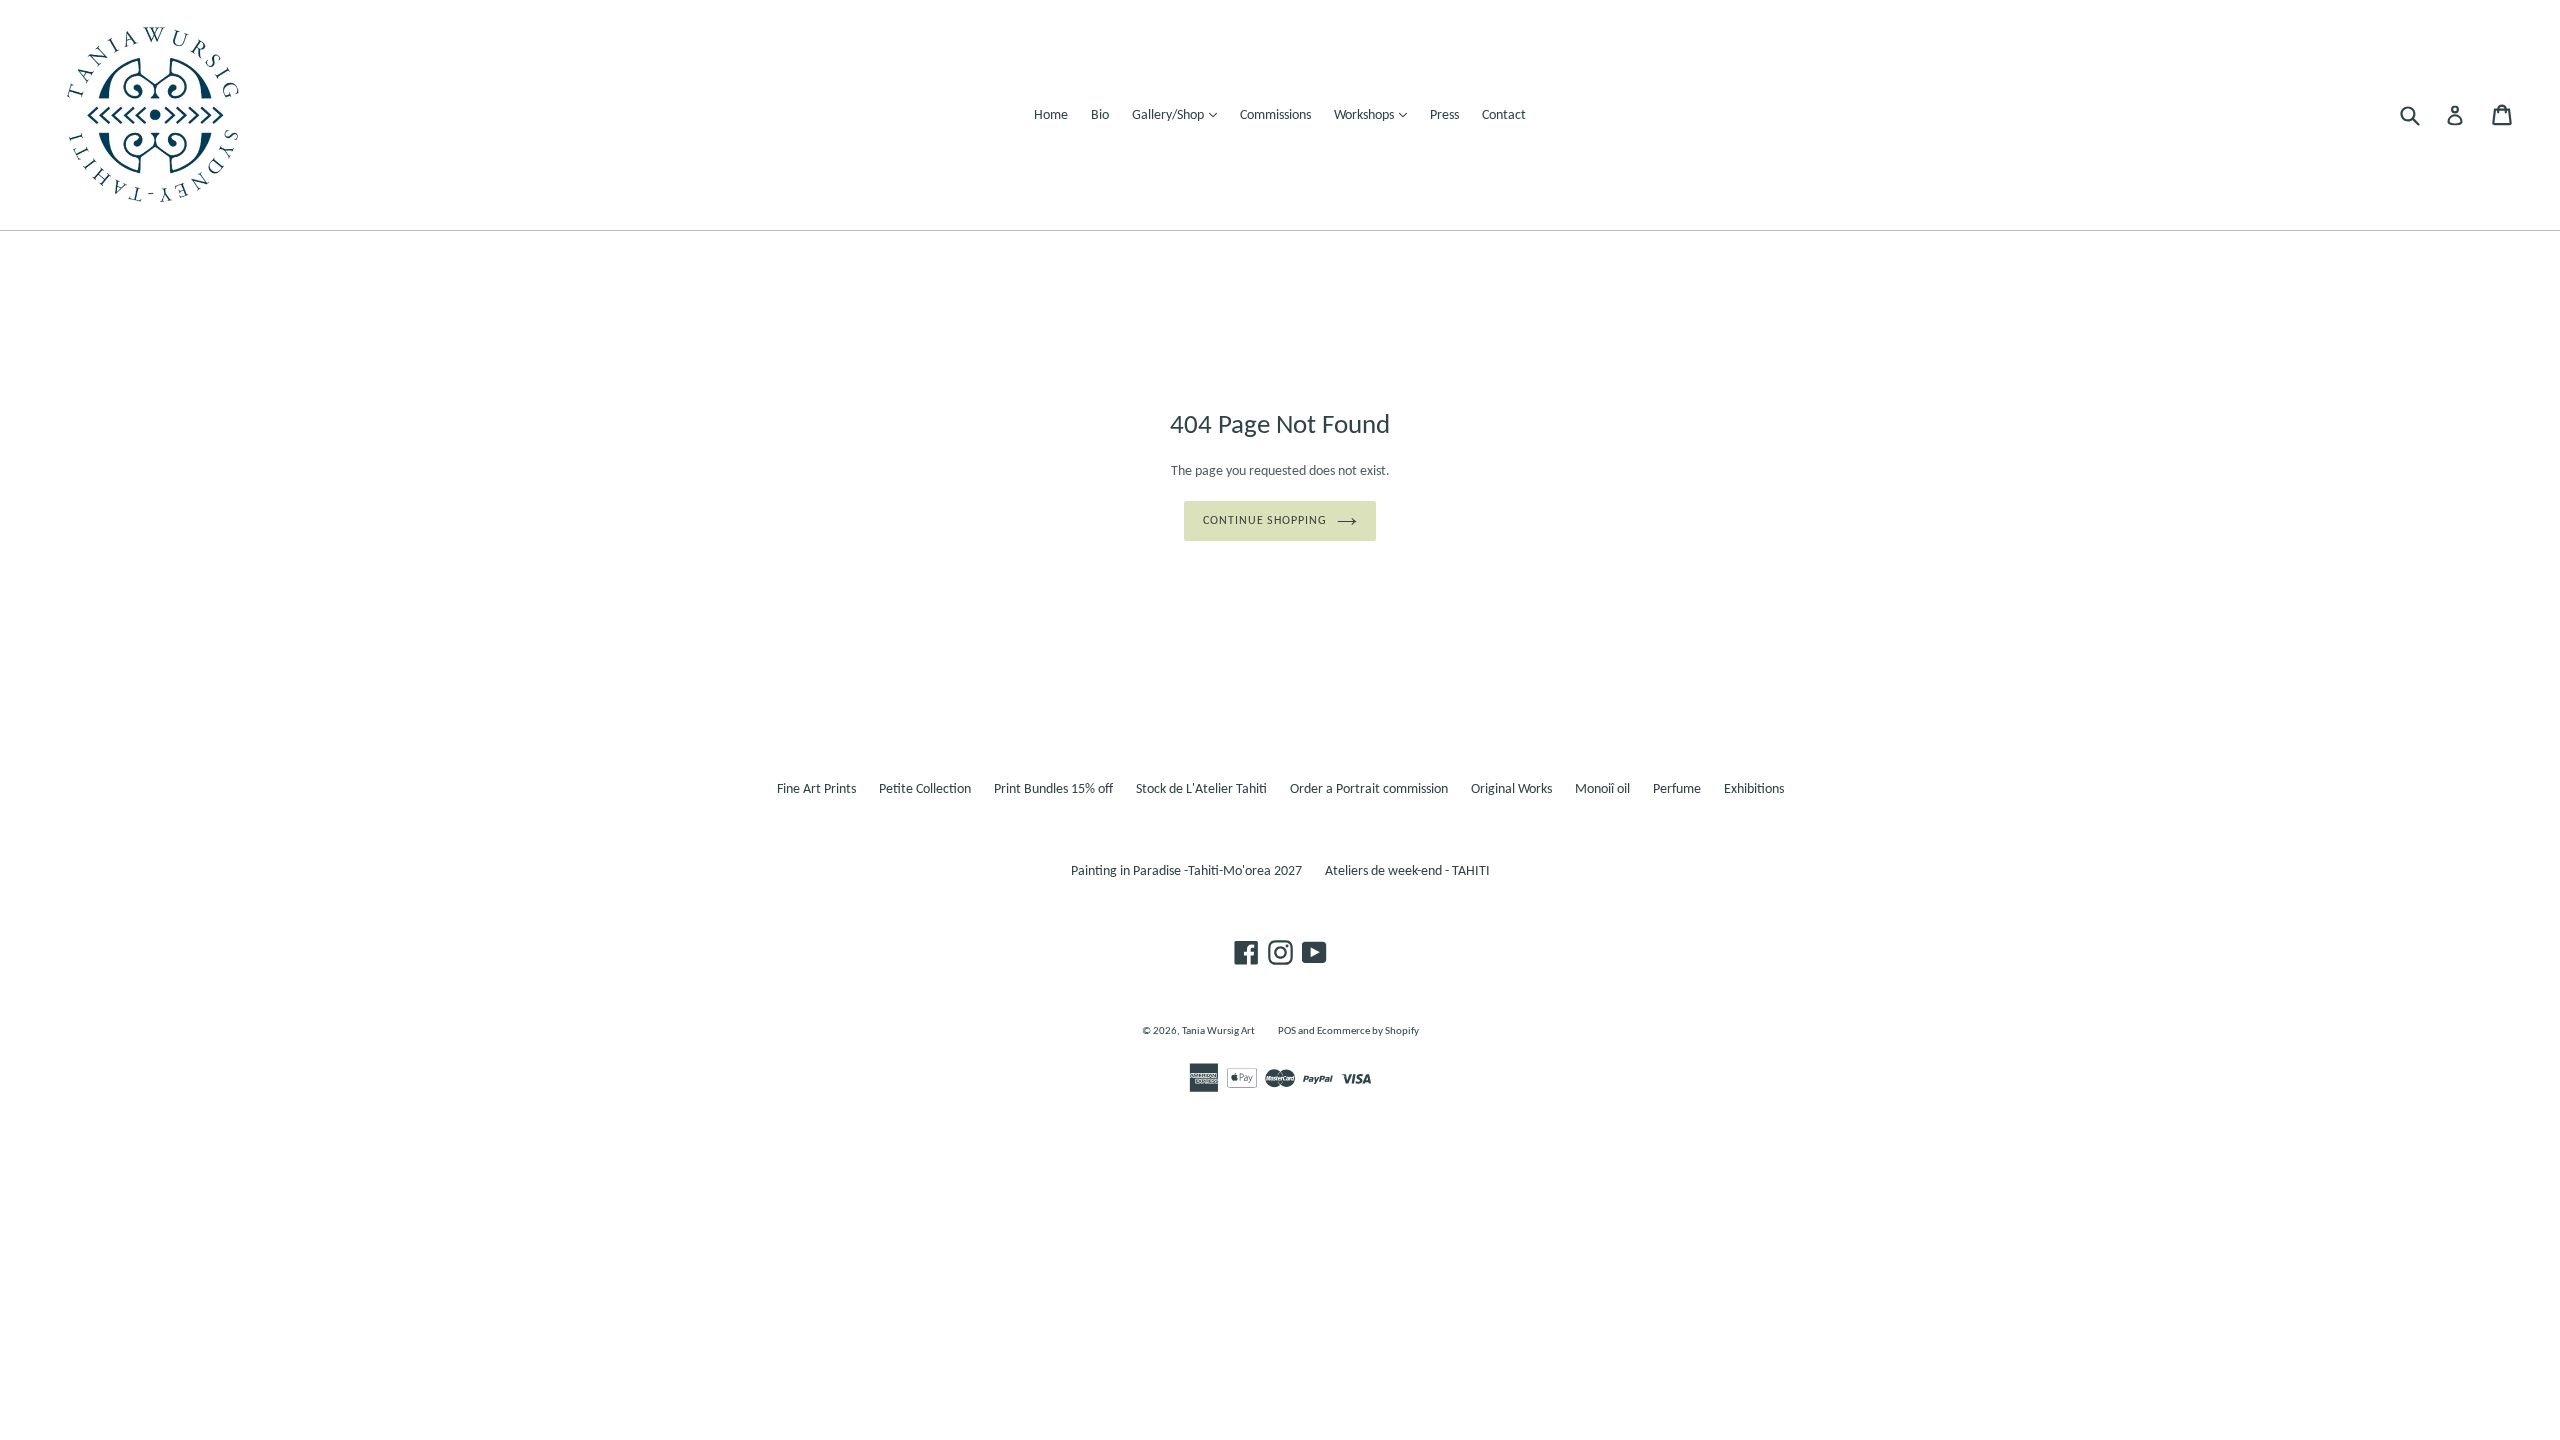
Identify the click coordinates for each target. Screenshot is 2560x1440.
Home (1051, 115)
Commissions (1275, 115)
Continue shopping (1265, 521)
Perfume (1677, 789)
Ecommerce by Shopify (1368, 1031)
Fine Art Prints (816, 789)
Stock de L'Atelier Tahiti (1201, 789)
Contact (1504, 115)
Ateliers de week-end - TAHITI (1407, 871)
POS (1287, 1031)
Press (1444, 115)
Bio (1100, 115)
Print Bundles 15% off (1053, 789)
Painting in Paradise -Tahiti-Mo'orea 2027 (1186, 871)
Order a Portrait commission (1369, 789)
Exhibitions (1754, 789)
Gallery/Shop (1179, 115)
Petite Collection (925, 789)
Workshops (1375, 115)
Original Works (1511, 789)
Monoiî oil (1602, 789)
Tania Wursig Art (1218, 1031)
